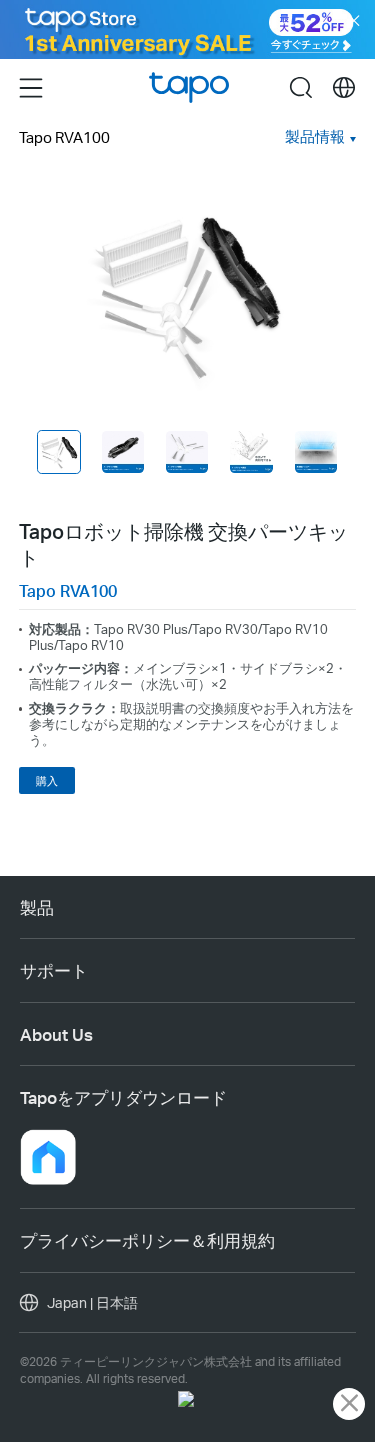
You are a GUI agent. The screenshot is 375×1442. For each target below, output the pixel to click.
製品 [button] (37, 907)
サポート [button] (54, 970)
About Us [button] (56, 1034)
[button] (48, 1157)
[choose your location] (344, 88)
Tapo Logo (189, 88)
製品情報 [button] (315, 136)
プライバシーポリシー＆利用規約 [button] (147, 1240)
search (301, 87)
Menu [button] (31, 87)
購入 (47, 780)
